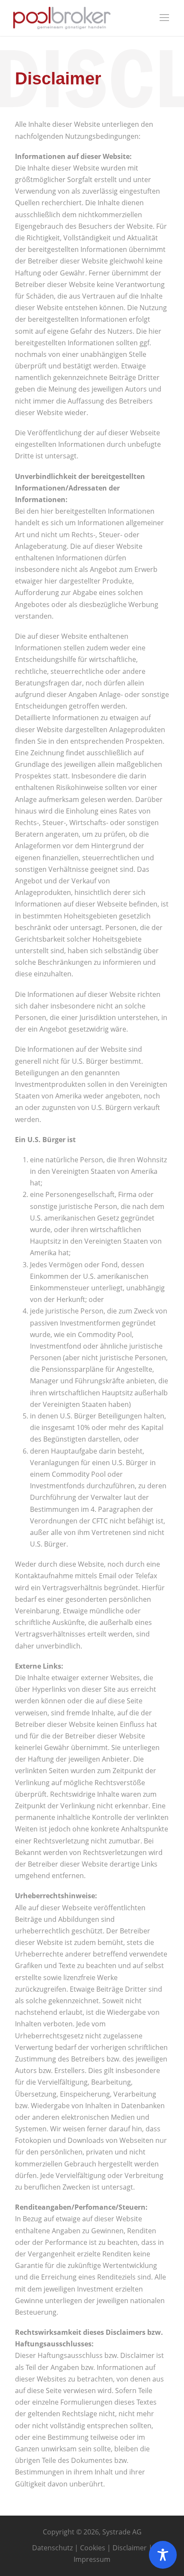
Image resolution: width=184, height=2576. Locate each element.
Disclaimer (130, 2548)
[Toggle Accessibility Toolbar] (163, 2555)
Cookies (93, 2548)
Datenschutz (52, 2548)
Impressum (92, 2559)
